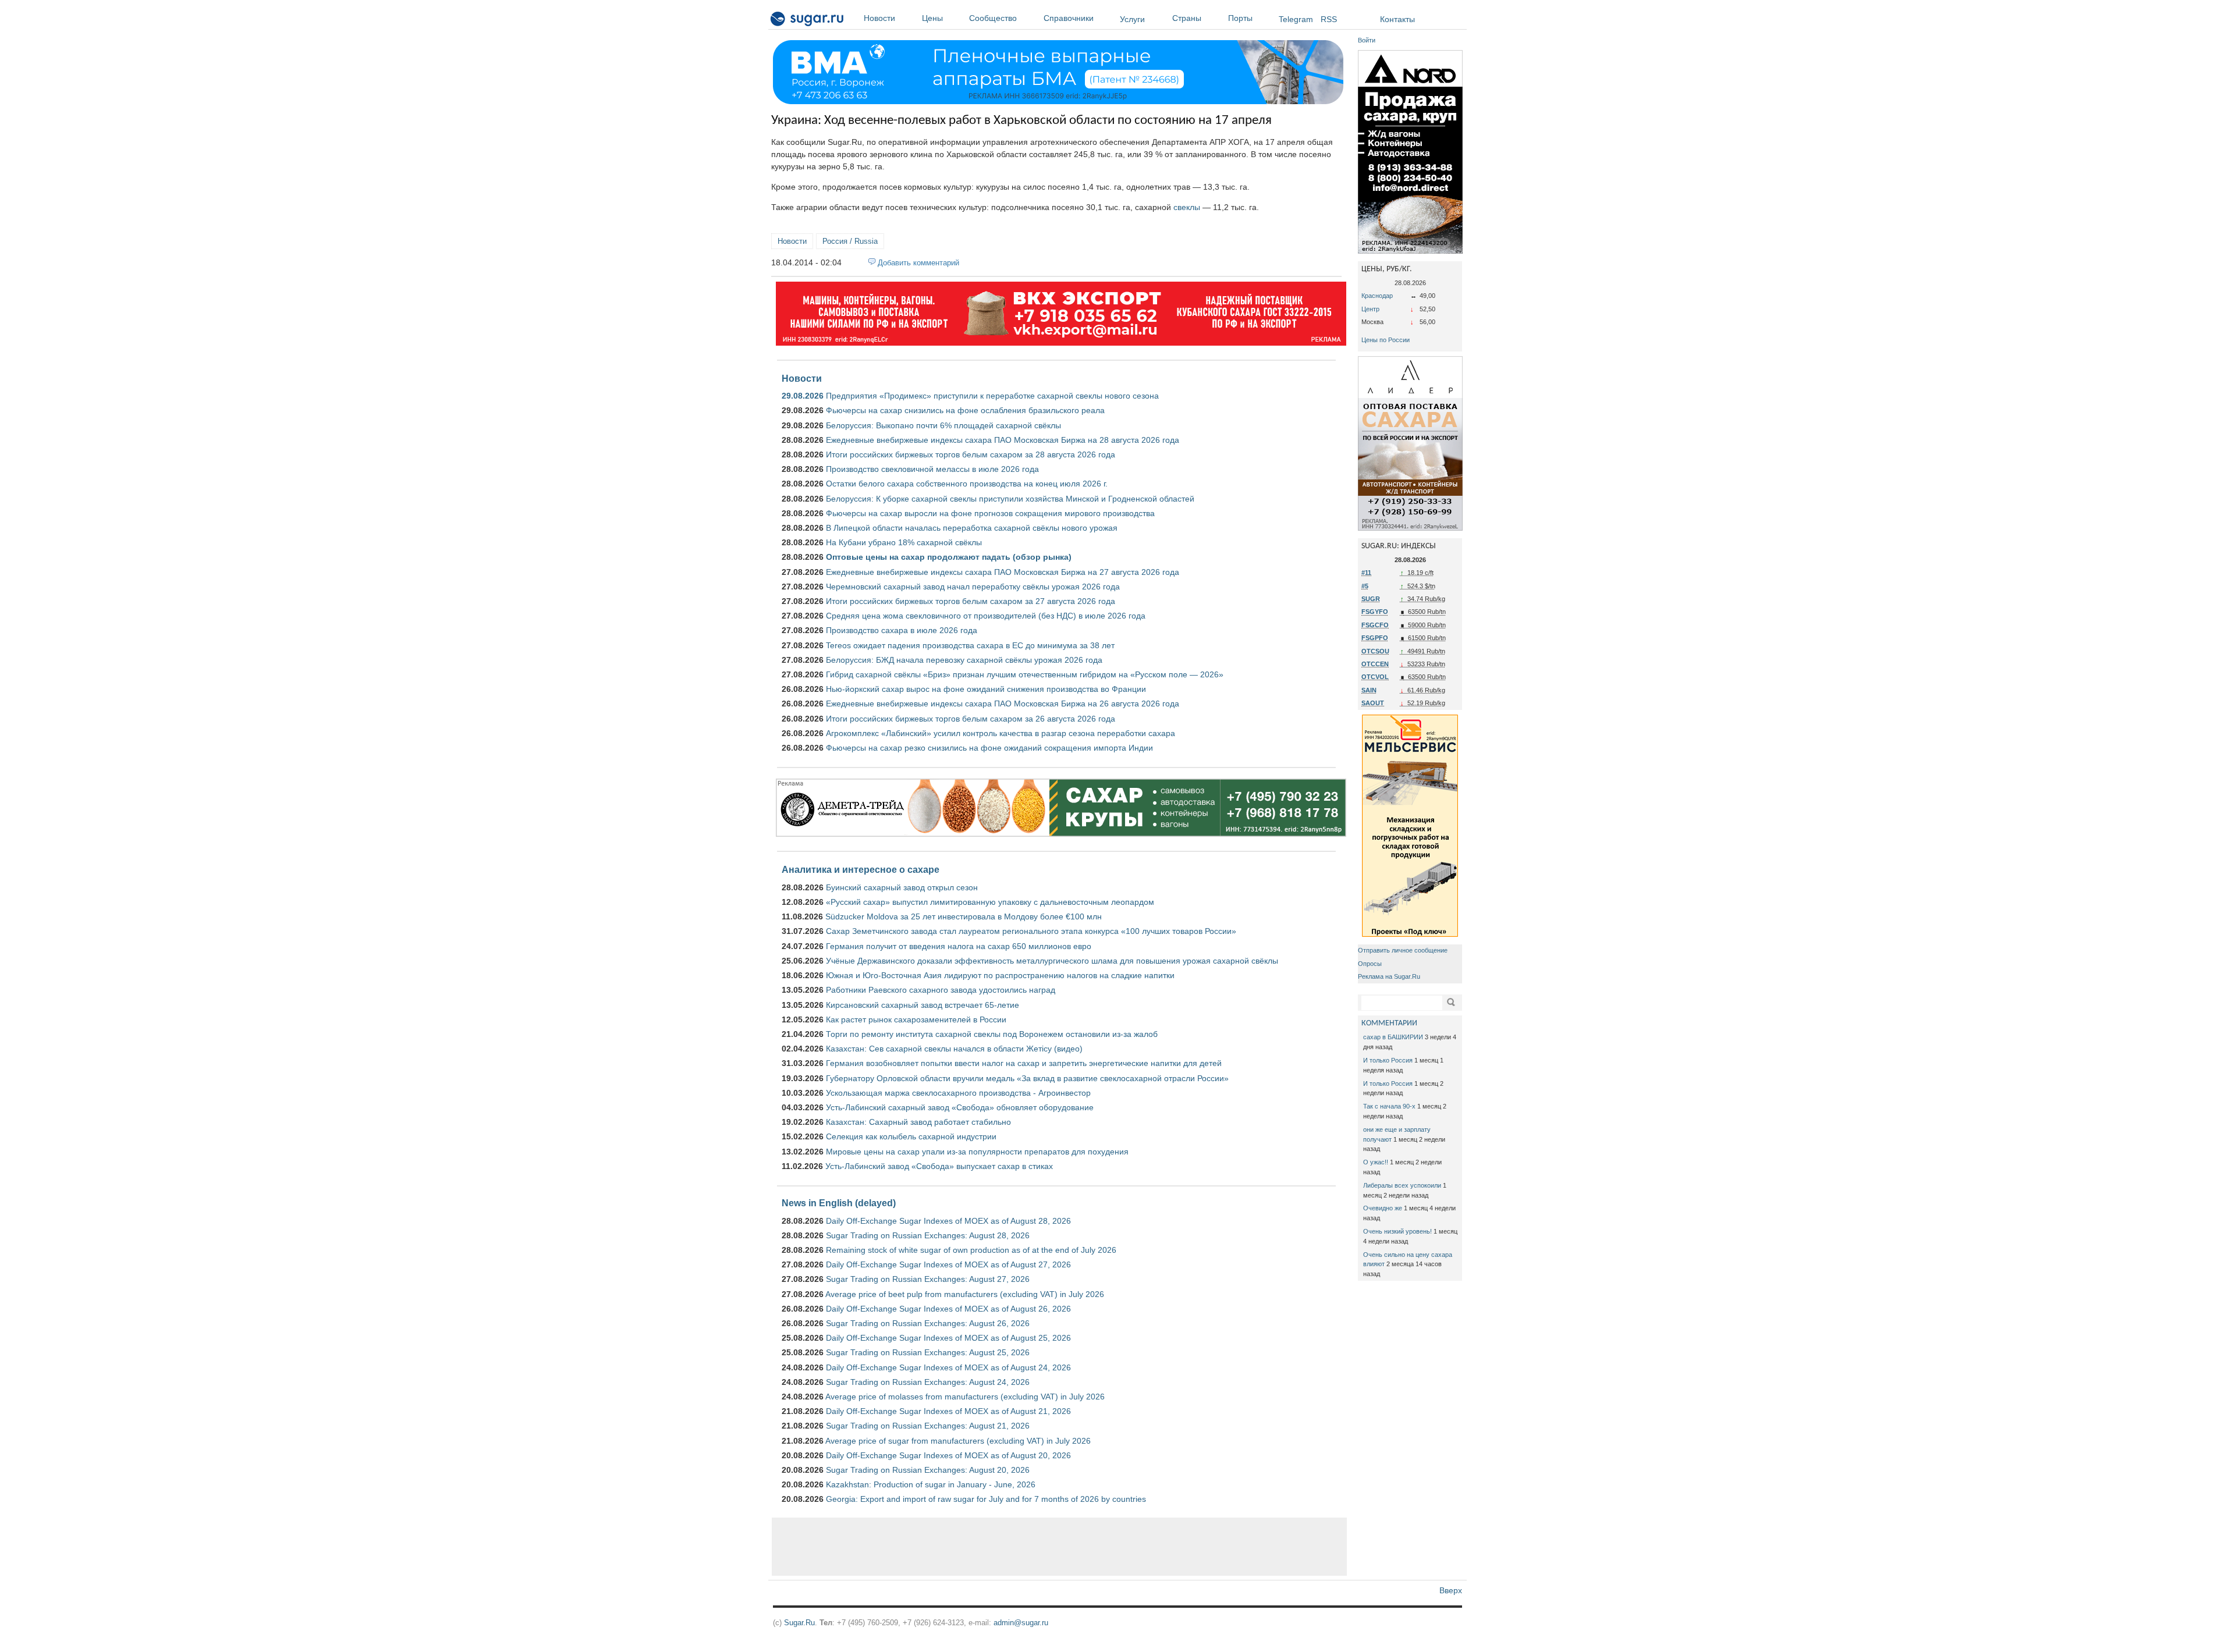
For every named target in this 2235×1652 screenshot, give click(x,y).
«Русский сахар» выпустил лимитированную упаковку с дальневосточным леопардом (990, 902)
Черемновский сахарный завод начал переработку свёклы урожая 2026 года (973, 587)
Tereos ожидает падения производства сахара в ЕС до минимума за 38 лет (970, 645)
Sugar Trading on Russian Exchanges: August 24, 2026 (928, 1382)
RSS (1329, 19)
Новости (879, 18)
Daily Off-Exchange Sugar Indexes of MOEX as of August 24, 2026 (948, 1367)
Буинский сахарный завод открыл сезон (902, 887)
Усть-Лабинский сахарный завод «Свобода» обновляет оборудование (960, 1107)
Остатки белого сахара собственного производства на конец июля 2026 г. (967, 484)
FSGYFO (1375, 612)
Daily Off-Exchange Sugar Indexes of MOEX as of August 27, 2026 (948, 1264)
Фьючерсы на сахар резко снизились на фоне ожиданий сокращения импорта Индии (989, 748)
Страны (1187, 18)
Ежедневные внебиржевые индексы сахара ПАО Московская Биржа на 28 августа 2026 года (1003, 440)
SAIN (1369, 690)
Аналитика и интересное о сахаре (861, 869)
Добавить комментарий (918, 263)
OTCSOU (1375, 651)
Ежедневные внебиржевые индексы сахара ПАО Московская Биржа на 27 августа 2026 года (1003, 572)
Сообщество (993, 18)
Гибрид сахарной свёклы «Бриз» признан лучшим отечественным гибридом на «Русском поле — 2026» (1025, 674)
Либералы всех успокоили (1402, 1185)
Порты (1240, 18)
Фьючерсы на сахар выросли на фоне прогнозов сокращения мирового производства (990, 513)
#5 (1365, 586)
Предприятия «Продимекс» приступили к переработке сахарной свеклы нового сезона (992, 396)
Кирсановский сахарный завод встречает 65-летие (923, 1005)
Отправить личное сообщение (1403, 950)
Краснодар (1377, 296)
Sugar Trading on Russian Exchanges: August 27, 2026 (928, 1279)
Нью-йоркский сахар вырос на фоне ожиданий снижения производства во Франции (986, 689)
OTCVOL (1375, 677)
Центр (1370, 309)
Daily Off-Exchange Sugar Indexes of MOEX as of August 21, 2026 (948, 1411)
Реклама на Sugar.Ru (1389, 976)
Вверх (1451, 1590)
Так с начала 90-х (1389, 1106)
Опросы (1370, 964)
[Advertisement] (1059, 1547)
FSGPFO (1375, 638)
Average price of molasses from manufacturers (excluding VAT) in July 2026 (965, 1397)
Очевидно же (1383, 1208)
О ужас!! (1376, 1162)
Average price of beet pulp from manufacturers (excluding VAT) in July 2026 (965, 1294)
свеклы (1187, 207)
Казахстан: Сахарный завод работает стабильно (918, 1122)
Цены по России (1386, 340)
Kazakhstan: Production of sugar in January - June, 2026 (931, 1484)
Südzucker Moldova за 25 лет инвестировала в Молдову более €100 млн (964, 916)
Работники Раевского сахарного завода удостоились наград (941, 990)
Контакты (1397, 19)
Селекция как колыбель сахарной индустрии (911, 1136)
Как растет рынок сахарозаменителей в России (916, 1019)
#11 (1366, 573)
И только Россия (1388, 1060)
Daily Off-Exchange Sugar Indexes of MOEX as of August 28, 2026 (948, 1221)
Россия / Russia (850, 241)
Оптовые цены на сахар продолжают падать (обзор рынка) (949, 557)
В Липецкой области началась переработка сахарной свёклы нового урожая (972, 528)
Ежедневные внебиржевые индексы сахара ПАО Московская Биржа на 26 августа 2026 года (1003, 704)
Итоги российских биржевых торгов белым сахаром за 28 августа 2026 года (971, 454)
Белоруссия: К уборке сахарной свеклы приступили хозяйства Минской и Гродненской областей (1010, 499)
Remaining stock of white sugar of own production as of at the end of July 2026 (971, 1250)
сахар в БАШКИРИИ (1393, 1037)
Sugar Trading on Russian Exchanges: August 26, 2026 (928, 1323)
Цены (932, 18)
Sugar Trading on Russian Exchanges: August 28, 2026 (928, 1235)
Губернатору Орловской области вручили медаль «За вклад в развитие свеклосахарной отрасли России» (1027, 1078)
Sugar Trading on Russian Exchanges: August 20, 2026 (928, 1470)
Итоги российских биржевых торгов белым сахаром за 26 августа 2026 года (971, 719)
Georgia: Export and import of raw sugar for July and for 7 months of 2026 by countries (986, 1499)
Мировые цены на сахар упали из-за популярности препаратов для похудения (977, 1152)
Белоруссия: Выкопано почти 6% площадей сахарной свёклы (943, 425)
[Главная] (808, 21)
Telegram (1296, 19)
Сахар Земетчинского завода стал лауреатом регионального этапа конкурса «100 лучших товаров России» (1031, 931)
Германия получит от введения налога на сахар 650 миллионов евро (959, 946)
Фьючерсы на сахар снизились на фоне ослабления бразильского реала (965, 410)
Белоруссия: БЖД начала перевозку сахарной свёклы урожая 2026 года (964, 660)
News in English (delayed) (839, 1203)
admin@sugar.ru (1021, 1623)
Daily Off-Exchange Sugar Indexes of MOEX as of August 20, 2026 (948, 1455)
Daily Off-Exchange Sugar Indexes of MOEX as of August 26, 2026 (948, 1309)
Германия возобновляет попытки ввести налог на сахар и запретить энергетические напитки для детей (1024, 1063)
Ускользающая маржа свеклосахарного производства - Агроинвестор (958, 1093)
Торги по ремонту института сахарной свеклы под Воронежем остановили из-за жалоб (992, 1034)
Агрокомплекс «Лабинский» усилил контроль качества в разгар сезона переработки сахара (1001, 733)
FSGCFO (1375, 625)
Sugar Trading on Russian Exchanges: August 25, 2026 (928, 1352)
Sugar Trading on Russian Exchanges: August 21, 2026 (928, 1426)
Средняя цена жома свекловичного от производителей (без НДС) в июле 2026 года (986, 616)
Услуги (1132, 19)
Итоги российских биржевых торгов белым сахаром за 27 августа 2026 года (971, 601)
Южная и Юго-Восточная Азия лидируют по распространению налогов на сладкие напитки (1000, 975)
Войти (1367, 40)
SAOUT (1373, 703)
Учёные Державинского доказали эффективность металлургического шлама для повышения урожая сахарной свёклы (1052, 961)
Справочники (1069, 18)
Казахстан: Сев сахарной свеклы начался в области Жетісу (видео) (954, 1049)
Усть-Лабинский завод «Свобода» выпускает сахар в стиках (939, 1166)
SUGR (1371, 599)
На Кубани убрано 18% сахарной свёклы (904, 542)
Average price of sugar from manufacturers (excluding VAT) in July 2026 (958, 1441)
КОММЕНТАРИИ (1389, 1023)
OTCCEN (1375, 664)
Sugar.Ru (799, 1623)
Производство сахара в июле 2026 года (902, 630)
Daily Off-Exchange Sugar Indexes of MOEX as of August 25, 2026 (948, 1338)
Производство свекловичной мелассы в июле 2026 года (932, 469)
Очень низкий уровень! (1397, 1231)
